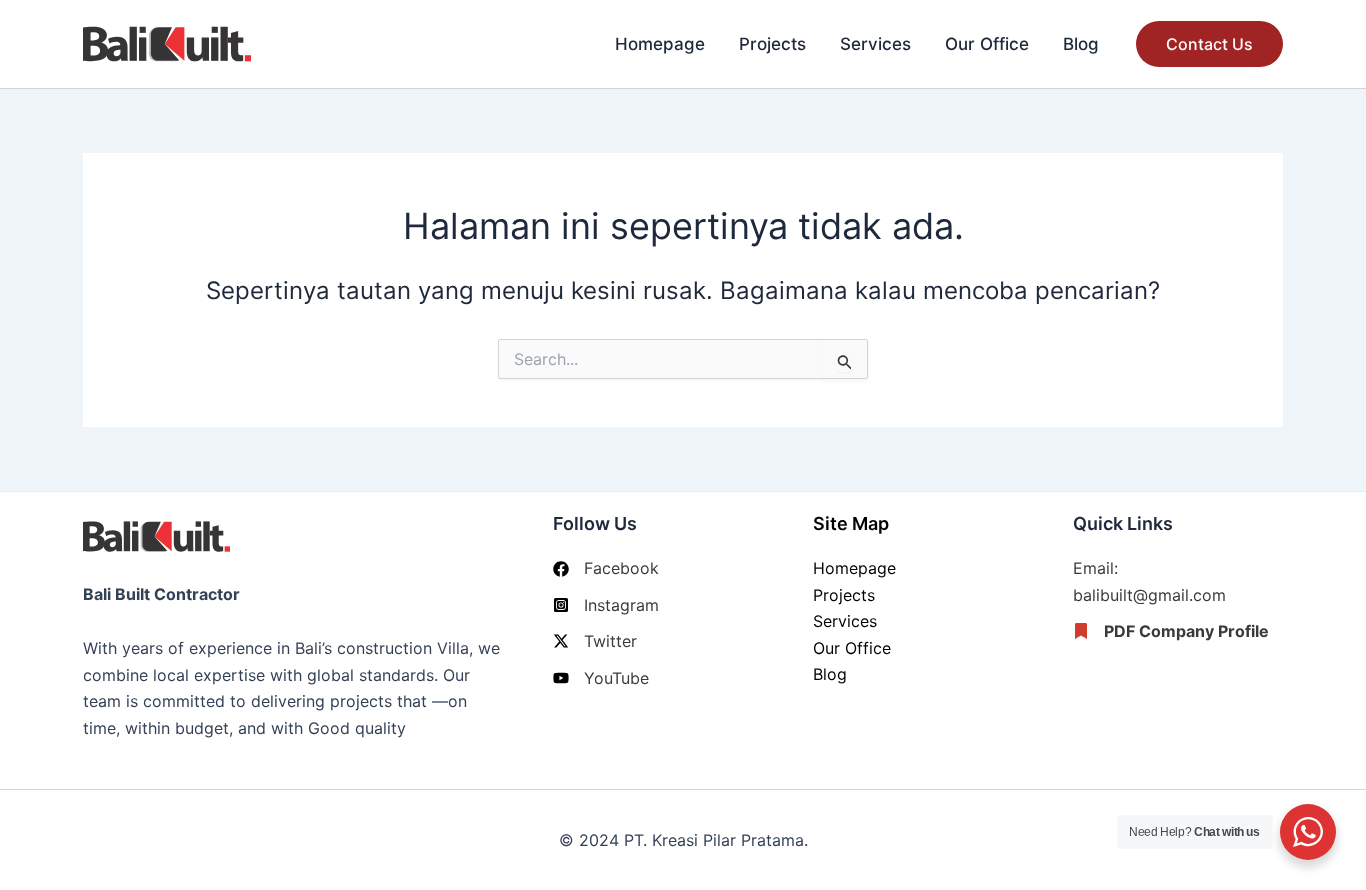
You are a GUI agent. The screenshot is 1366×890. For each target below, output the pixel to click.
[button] (1209, 44)
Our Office (987, 44)
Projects (772, 44)
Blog (1081, 44)
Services (875, 44)
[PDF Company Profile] (1171, 631)
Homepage (660, 44)
